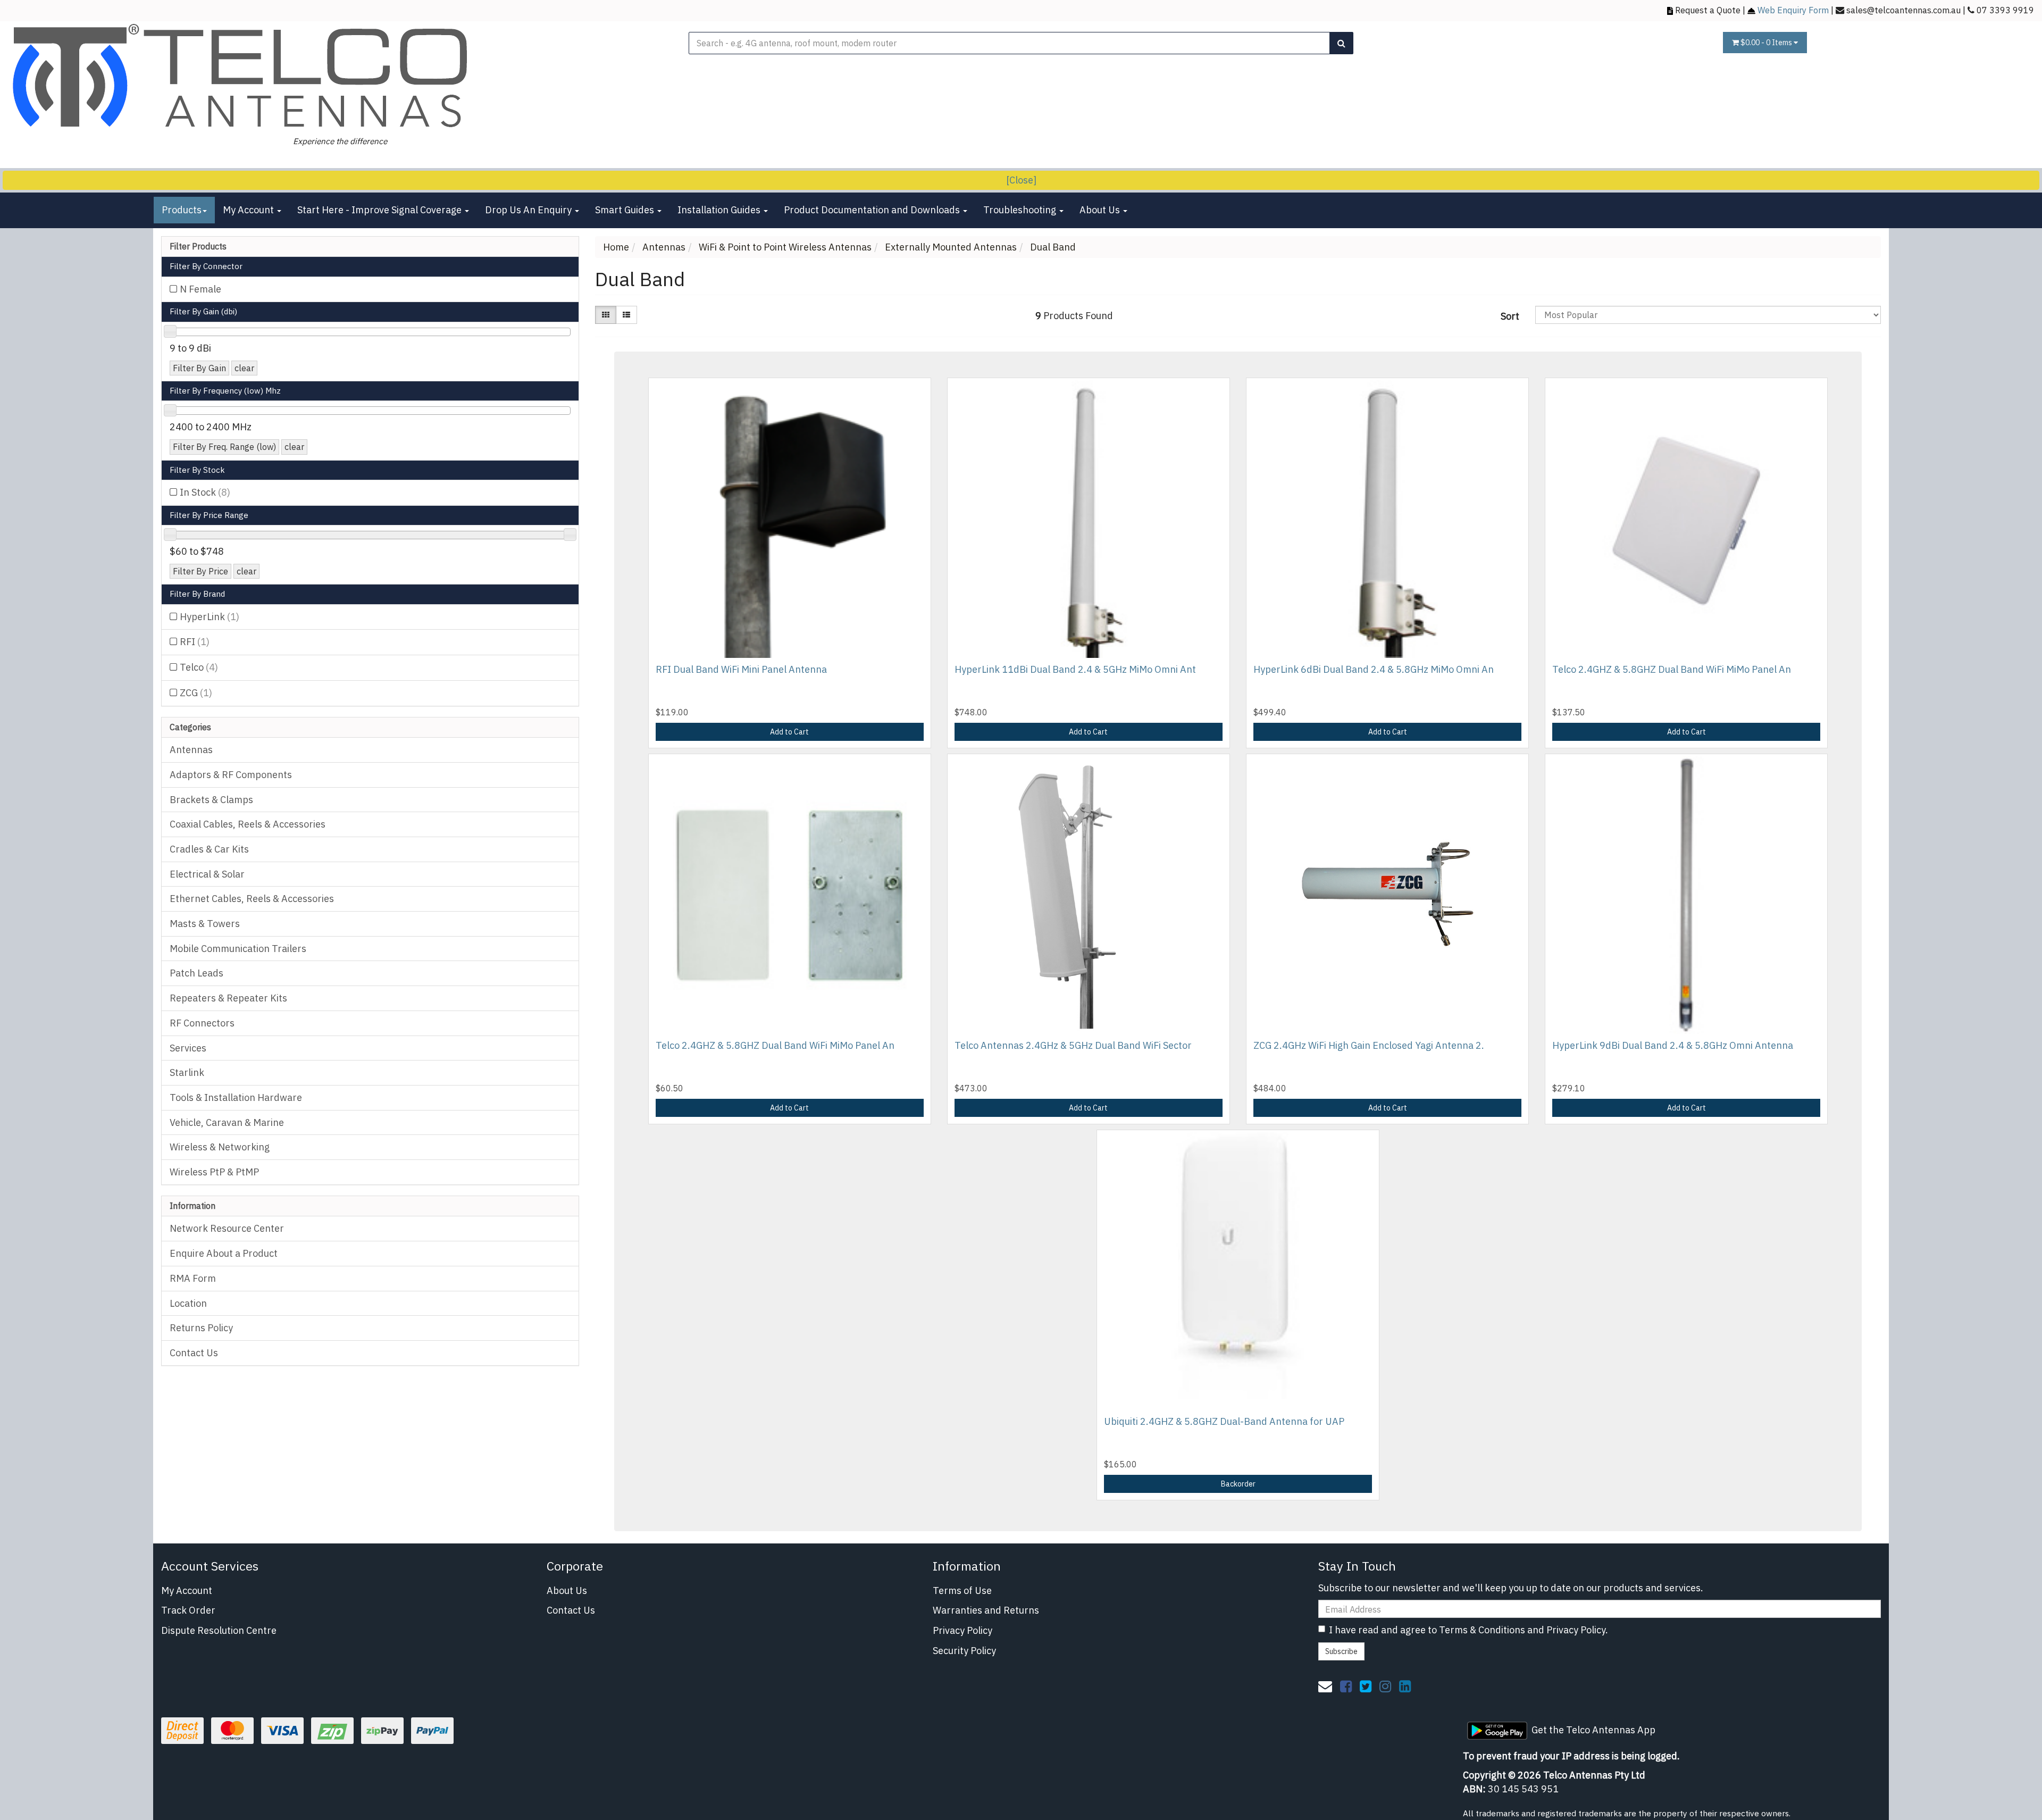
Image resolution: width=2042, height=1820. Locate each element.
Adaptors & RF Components (231, 775)
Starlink (187, 1072)
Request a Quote (1708, 10)
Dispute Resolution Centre (219, 1630)
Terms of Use (962, 1591)
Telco (199, 667)
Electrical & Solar (207, 874)
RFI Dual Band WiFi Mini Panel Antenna (741, 669)
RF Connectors (202, 1023)
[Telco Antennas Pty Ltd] (242, 77)
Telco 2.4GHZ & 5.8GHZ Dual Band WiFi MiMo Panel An (1672, 669)
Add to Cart (789, 732)
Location (188, 1303)
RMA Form (193, 1278)
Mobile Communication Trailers (238, 949)
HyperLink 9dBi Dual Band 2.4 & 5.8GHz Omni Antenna (1673, 1045)
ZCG (196, 693)
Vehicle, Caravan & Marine (227, 1122)
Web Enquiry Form (1793, 10)
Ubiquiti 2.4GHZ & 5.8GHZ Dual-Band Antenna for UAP (1224, 1421)
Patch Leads (196, 973)
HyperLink (210, 617)
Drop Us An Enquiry (529, 210)
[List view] (626, 315)
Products (182, 210)
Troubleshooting (1021, 210)
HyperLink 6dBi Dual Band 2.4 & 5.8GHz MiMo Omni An (1374, 669)
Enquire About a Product (224, 1253)
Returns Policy (201, 1328)
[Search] (1341, 43)
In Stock (205, 492)
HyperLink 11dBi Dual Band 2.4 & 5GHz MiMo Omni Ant (1075, 669)
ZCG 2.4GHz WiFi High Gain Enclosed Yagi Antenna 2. (1369, 1045)
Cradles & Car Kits (209, 849)
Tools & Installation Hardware (236, 1097)
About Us (1101, 210)
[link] (1346, 1686)
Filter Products (198, 247)
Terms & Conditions (1482, 1630)
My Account (249, 210)
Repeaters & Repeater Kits (228, 998)
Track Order (188, 1610)
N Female (200, 289)
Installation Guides (720, 210)
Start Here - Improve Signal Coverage (380, 210)
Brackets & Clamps (211, 800)
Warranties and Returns (986, 1610)
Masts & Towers (205, 924)
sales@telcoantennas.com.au (1903, 10)
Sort (1510, 316)
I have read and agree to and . (1468, 1630)
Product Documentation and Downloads (873, 210)
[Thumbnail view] (606, 315)
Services (188, 1048)
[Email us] (1325, 1686)
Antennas (191, 750)
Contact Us (194, 1353)
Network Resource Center (227, 1228)
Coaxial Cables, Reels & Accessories (248, 824)
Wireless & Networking (220, 1147)
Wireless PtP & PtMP (214, 1172)
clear (244, 368)
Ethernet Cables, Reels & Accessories (252, 899)
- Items (1767, 43)
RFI (195, 642)
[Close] (1021, 180)
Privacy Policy (963, 1630)
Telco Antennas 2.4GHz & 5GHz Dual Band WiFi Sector (1073, 1045)
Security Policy (964, 1651)
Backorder (1238, 1484)
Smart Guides (626, 210)
